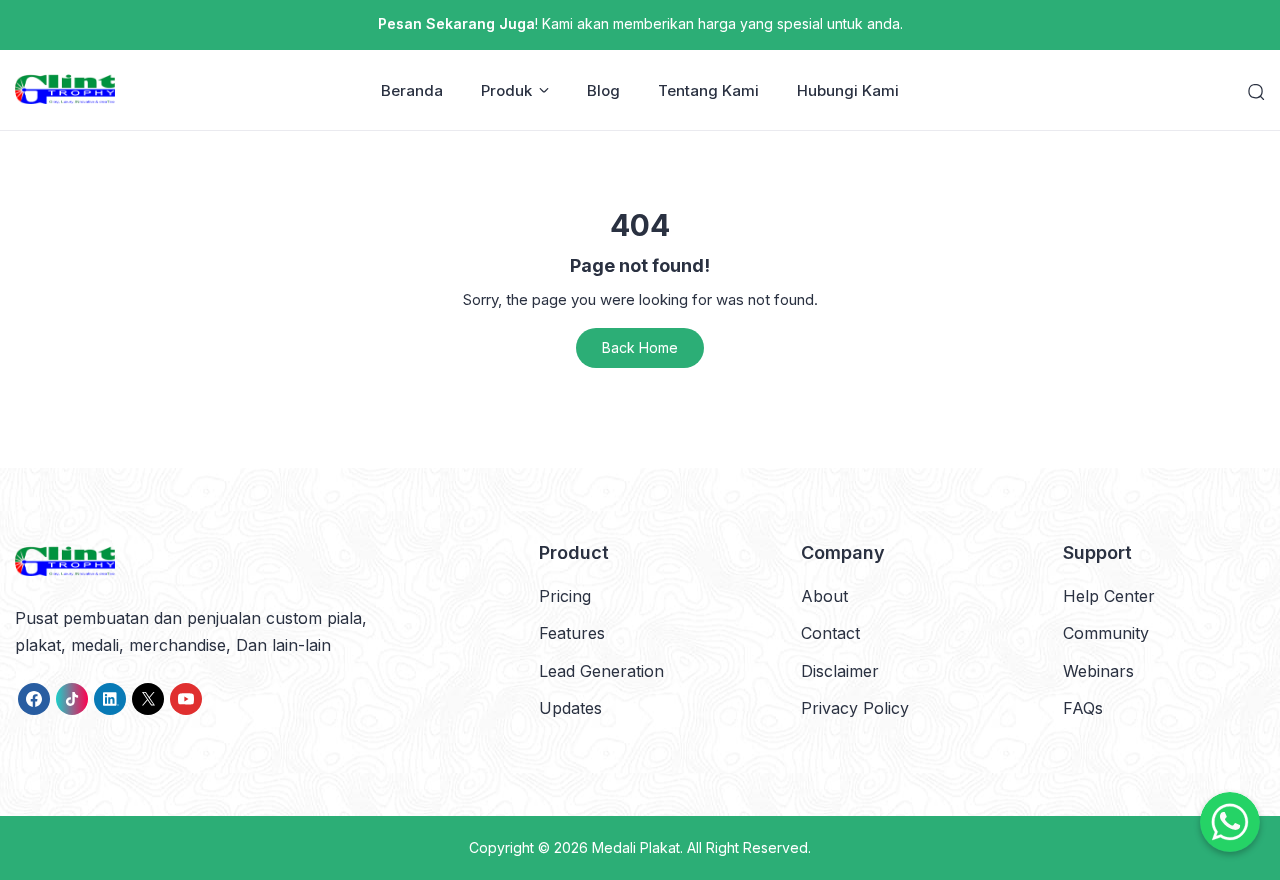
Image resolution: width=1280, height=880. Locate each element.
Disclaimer (840, 671)
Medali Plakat (636, 847)
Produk (506, 90)
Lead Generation (601, 671)
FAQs (1083, 708)
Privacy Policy (855, 708)
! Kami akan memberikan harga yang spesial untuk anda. (640, 23)
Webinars (1098, 671)
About (824, 596)
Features (572, 633)
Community (1106, 633)
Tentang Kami (708, 90)
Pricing (565, 596)
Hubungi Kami (848, 90)
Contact (830, 633)
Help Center (1109, 596)
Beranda (412, 90)
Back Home (640, 347)
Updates (570, 708)
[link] (34, 699)
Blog (603, 90)
